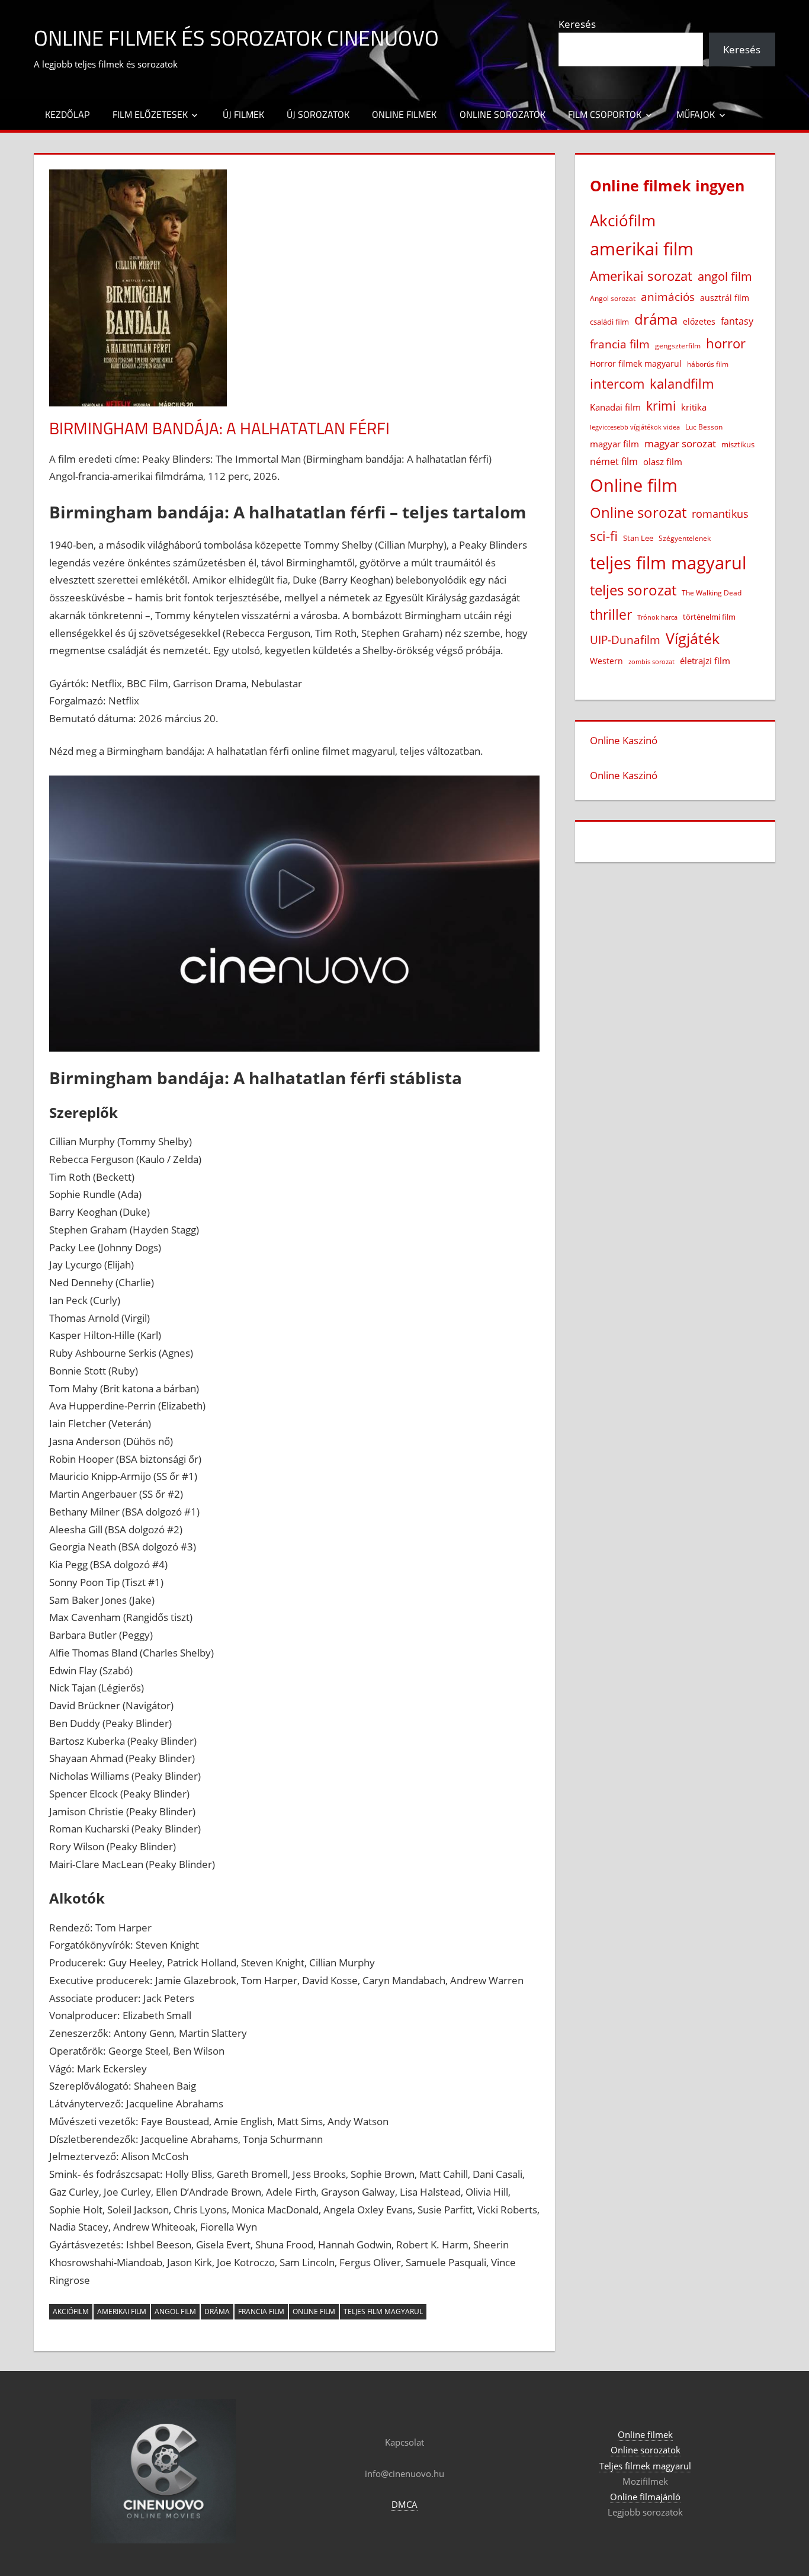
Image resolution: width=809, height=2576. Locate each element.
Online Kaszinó (624, 740)
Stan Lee (638, 538)
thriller (611, 614)
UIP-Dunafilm (625, 640)
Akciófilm (71, 2311)
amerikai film (122, 2311)
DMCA (404, 2504)
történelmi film (709, 617)
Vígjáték (693, 638)
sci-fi (604, 536)
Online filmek (404, 114)
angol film (175, 2311)
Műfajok (696, 114)
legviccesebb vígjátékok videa (635, 427)
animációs (668, 297)
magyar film (614, 444)
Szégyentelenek (685, 538)
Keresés (577, 24)
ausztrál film (725, 298)
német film (614, 462)
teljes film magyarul (383, 2311)
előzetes (699, 321)
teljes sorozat (633, 590)
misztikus (738, 444)
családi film (609, 322)
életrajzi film (705, 661)
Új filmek (243, 114)
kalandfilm (682, 384)
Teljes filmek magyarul (645, 2466)
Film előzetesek (150, 114)
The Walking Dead (712, 592)
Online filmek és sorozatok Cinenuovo (236, 38)
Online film (314, 2311)
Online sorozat (638, 512)
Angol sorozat (613, 298)
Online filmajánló (645, 2497)
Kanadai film (615, 407)
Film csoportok (605, 114)
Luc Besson (704, 427)
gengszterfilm (678, 346)
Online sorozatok (503, 114)
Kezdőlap (67, 114)
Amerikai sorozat (641, 275)
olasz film (663, 462)
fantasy (737, 321)
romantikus (720, 513)
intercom (617, 384)
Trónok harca (657, 617)
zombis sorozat (651, 661)
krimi (661, 406)
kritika (694, 407)
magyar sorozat (680, 443)
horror (726, 343)
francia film (261, 2311)
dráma (217, 2311)
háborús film (708, 364)
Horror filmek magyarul (636, 363)
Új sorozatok (318, 114)
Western (606, 661)
